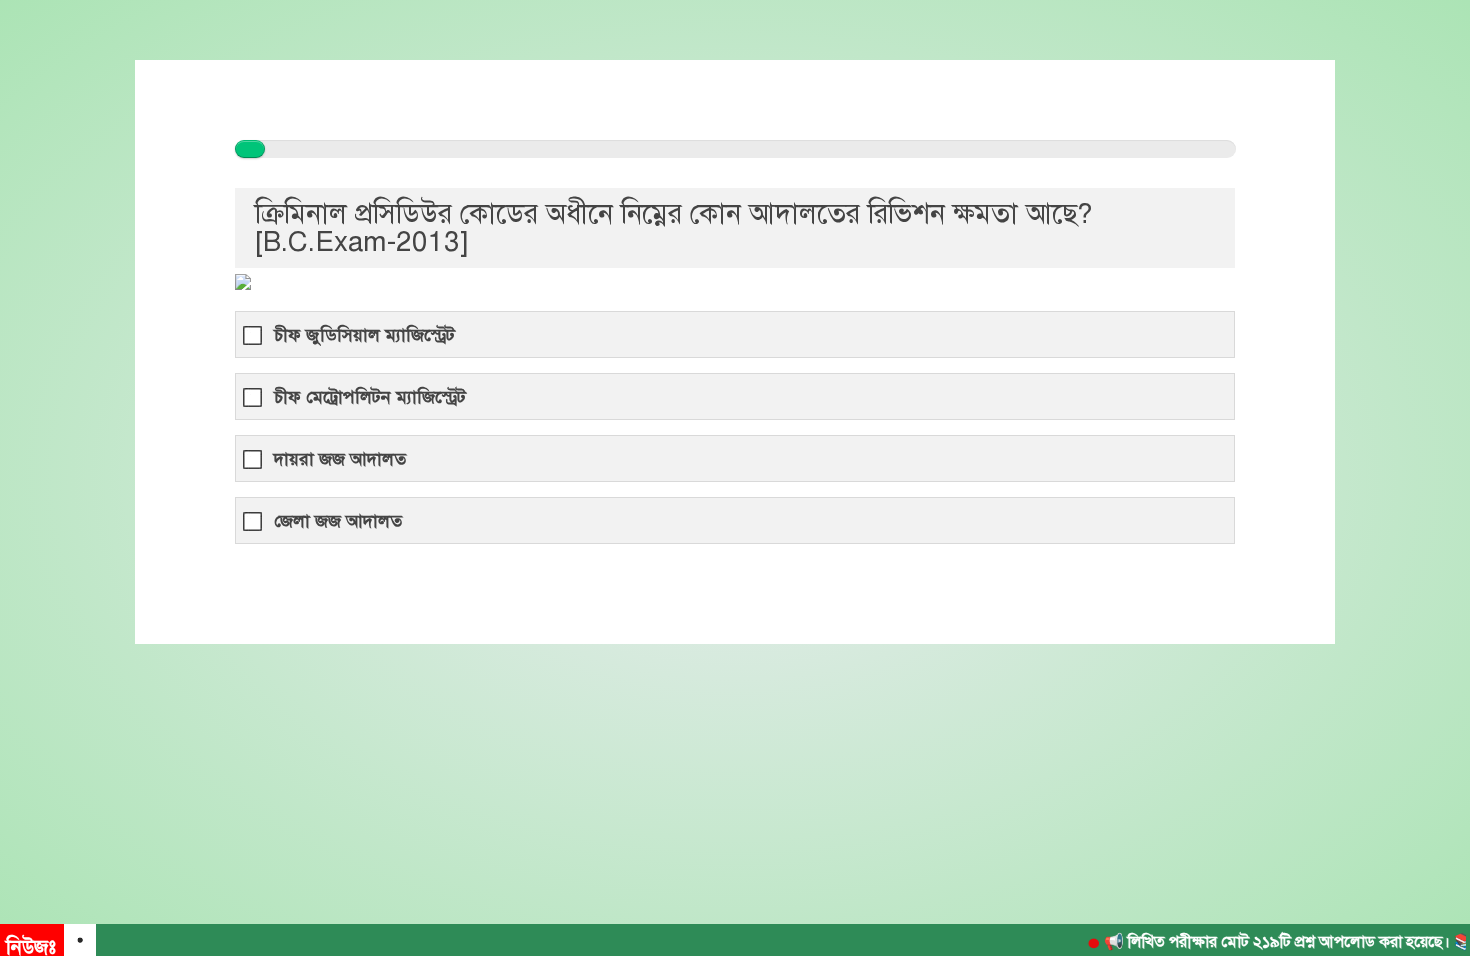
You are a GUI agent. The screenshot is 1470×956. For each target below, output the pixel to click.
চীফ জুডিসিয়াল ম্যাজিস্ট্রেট (364, 335)
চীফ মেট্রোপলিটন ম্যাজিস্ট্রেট (370, 397)
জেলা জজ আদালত (338, 521)
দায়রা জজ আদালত (340, 459)
